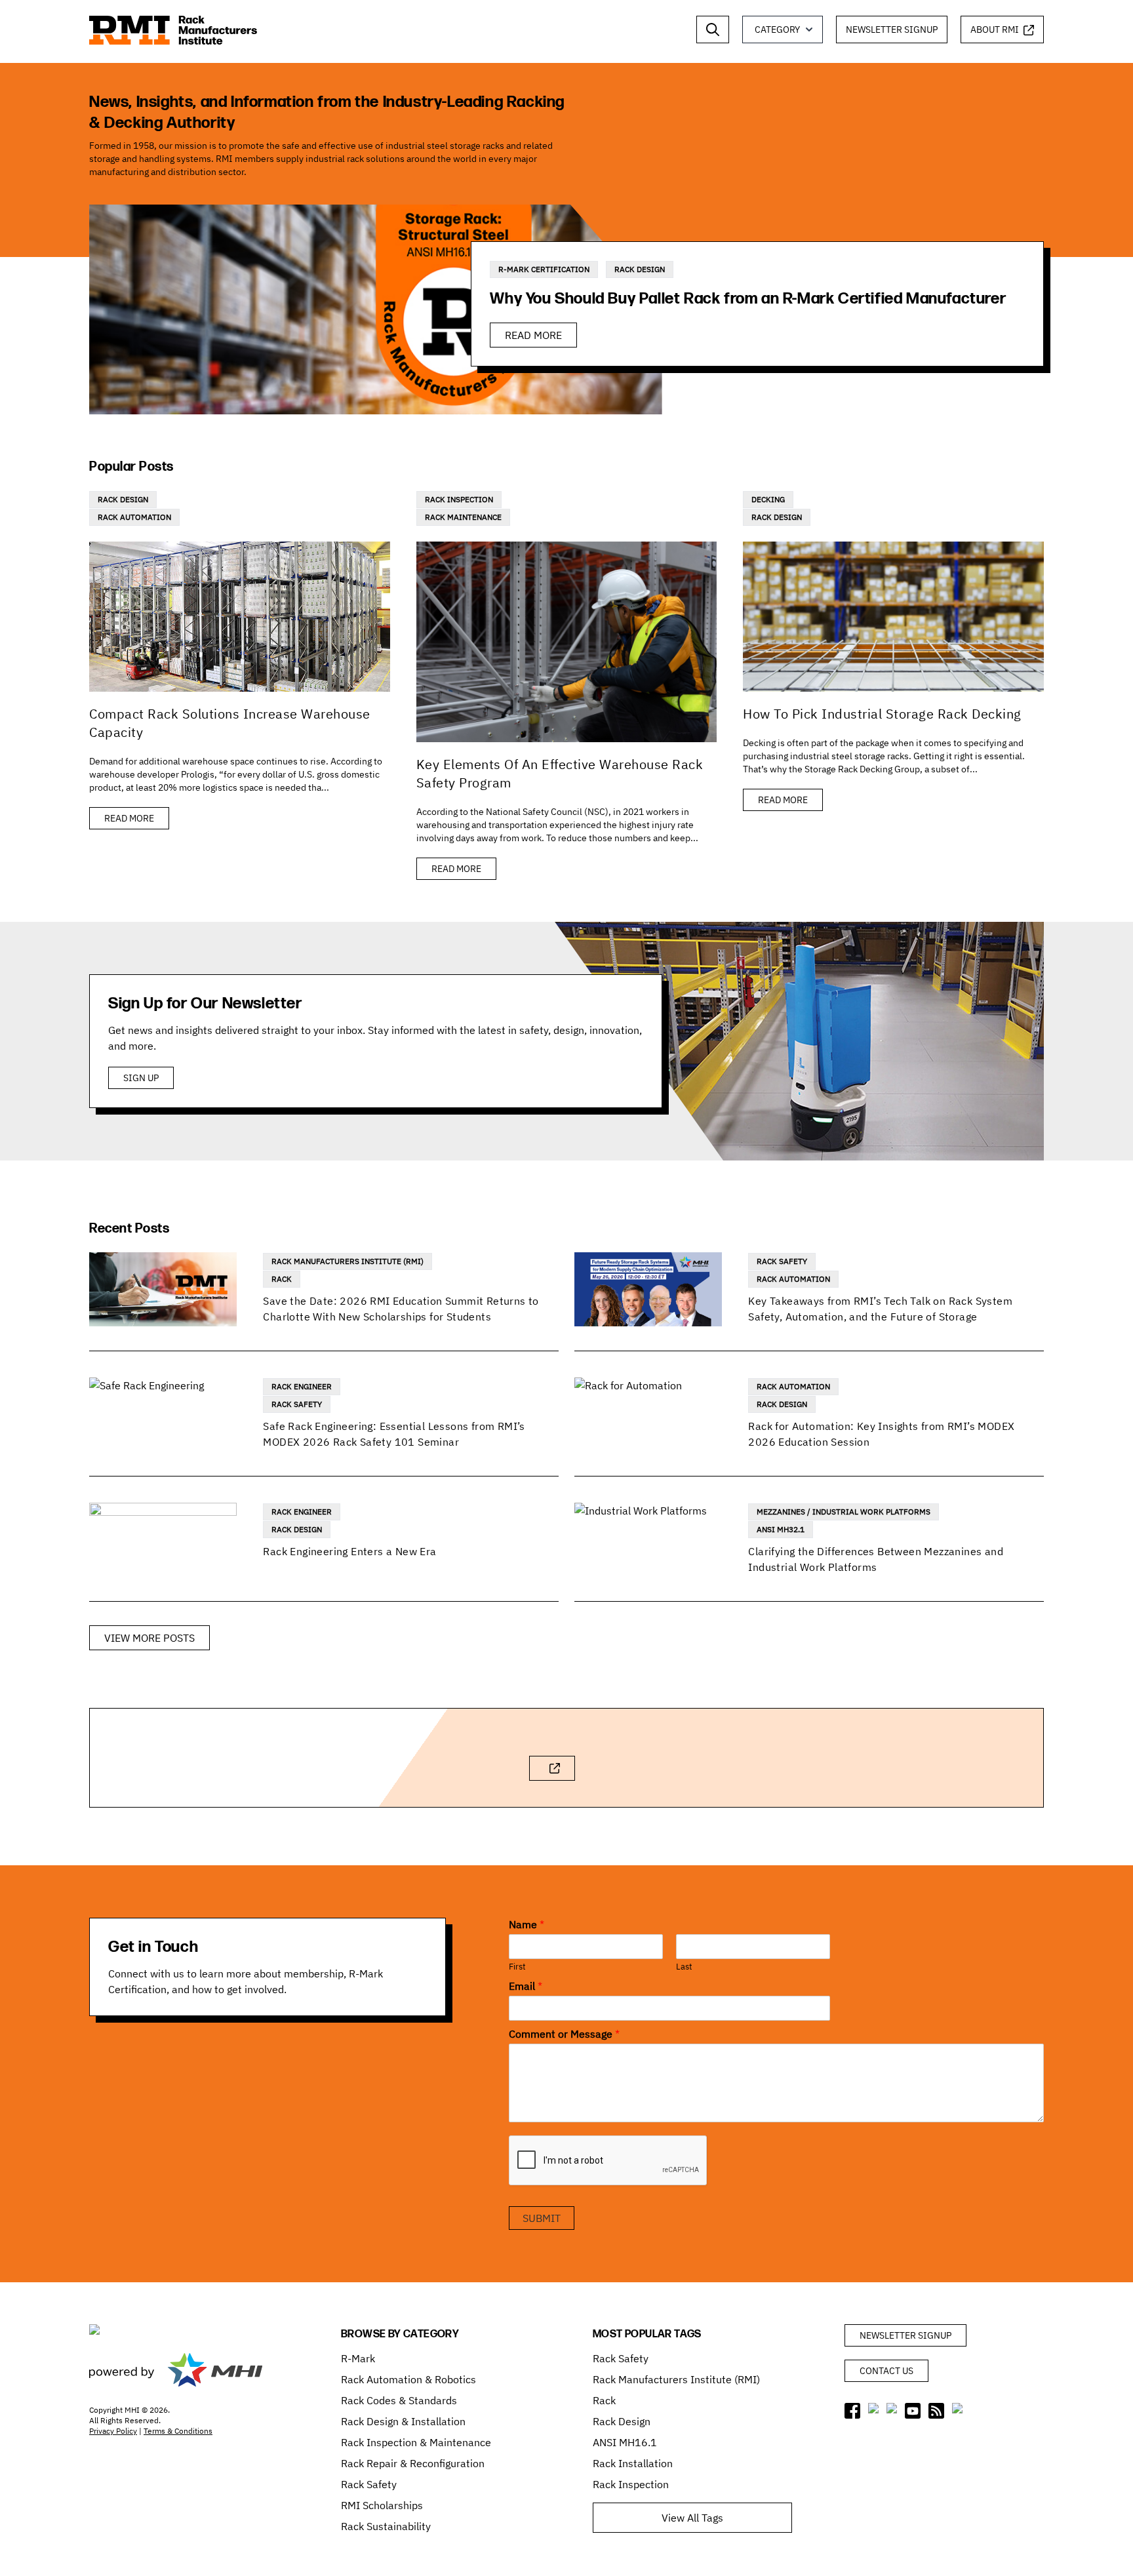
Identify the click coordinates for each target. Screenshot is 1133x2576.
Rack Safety (782, 1261)
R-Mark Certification (544, 269)
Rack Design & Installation (403, 2421)
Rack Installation (633, 2463)
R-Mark (358, 2358)
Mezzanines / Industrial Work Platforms (844, 1512)
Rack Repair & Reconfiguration (413, 2463)
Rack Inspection (459, 499)
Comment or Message (564, 2034)
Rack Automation (134, 517)
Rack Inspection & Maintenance (416, 2442)
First (517, 1967)
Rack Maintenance (463, 517)
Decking (768, 499)
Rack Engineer (302, 1386)
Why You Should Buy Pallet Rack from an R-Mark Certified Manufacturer (748, 299)
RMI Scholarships (382, 2505)
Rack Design (640, 269)
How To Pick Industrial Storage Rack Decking (882, 714)
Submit (542, 2218)
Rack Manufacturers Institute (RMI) (348, 1261)
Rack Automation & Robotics (408, 2379)
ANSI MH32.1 (781, 1529)
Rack (282, 1279)
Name (527, 1924)
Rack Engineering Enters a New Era (349, 1551)
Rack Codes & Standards (399, 2400)
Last (684, 1967)
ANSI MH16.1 (625, 2442)
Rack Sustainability (386, 2526)
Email (526, 1986)
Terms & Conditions (178, 2431)
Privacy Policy (113, 2431)
